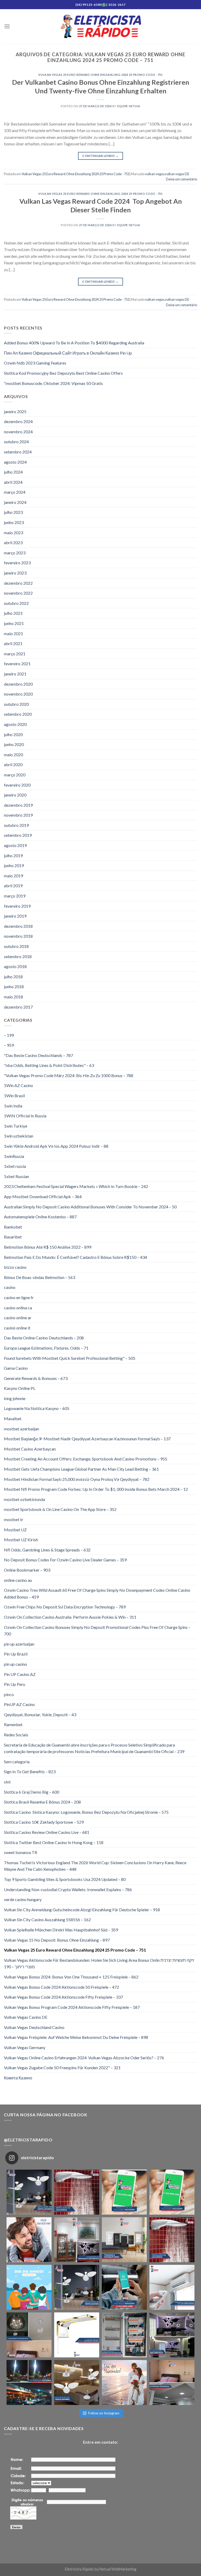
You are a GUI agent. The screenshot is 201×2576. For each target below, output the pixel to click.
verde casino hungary (23, 1899)
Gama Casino (16, 1368)
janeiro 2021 (15, 674)
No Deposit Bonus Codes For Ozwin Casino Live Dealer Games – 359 (65, 1560)
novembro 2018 (18, 936)
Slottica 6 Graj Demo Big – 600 (32, 1792)
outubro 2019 (16, 825)
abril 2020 (13, 764)
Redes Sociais (16, 1735)
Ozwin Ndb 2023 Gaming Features (35, 363)
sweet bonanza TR (21, 1852)
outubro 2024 (16, 442)
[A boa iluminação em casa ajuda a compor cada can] (172, 2382)
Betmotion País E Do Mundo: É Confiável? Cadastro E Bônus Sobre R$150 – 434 (76, 1257)
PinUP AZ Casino (19, 1704)
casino (10, 1287)
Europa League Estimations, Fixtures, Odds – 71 (46, 1348)
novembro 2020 (18, 694)
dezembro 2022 (18, 583)
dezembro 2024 (18, 421)
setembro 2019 (18, 835)
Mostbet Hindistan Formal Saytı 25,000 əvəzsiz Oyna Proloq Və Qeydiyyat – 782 (77, 1479)
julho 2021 (13, 613)
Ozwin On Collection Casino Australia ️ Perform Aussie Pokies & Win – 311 (70, 1617)
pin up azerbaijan (19, 1644)
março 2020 (15, 775)
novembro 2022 (18, 593)
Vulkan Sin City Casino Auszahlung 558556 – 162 (47, 1920)
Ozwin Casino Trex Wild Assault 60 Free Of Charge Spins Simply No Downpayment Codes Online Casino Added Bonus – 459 (97, 1593)
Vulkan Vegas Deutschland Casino (34, 2027)
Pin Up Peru (15, 1684)
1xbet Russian (16, 1176)
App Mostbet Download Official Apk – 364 (43, 1196)
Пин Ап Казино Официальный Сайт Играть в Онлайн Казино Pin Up (68, 353)
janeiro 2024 (15, 502)
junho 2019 (14, 865)
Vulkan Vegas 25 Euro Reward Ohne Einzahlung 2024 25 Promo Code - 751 (100, 75)
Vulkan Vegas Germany (25, 2047)
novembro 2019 (18, 815)
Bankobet (13, 1227)
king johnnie (15, 1398)
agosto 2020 (15, 724)
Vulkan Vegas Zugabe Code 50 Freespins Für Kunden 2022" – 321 (62, 2068)
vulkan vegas (155, 174)
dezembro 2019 (18, 805)
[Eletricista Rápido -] (101, 27)
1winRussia (14, 1156)
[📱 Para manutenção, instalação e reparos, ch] (124, 2192)
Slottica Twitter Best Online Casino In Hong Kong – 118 (54, 1842)
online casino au (18, 1580)
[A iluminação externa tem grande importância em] (29, 2382)
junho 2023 (14, 522)
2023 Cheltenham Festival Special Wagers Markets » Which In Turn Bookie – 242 (76, 1186)
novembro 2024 (18, 432)
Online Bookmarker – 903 (27, 1570)
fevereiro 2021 (17, 664)
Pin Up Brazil (16, 1654)
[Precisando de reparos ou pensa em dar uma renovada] (29, 2192)
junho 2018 (14, 986)
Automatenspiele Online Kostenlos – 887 (40, 1217)
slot (7, 1782)
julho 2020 (13, 734)
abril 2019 (13, 886)
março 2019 (15, 896)
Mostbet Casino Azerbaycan (30, 1449)
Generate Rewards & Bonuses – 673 (36, 1378)
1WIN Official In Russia (25, 1116)
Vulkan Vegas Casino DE (26, 2017)
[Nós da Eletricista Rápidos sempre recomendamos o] (77, 2192)
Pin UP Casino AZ (20, 1674)
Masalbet (13, 1418)
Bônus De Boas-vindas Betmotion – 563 (40, 1277)
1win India (13, 1106)
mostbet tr (14, 1519)
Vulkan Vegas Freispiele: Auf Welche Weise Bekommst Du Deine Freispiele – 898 (76, 2037)
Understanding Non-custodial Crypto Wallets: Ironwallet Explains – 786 (68, 1889)
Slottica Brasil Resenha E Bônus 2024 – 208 (42, 1802)
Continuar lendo (100, 156)
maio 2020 (13, 755)
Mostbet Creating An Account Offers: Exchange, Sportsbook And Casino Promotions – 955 (86, 1459)
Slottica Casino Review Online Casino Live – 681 (47, 1832)
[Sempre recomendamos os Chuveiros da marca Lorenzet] (77, 2335)
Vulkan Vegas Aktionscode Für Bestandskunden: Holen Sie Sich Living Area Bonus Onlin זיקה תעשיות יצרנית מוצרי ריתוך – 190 (99, 1963)
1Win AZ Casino (18, 1085)
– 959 (9, 1045)
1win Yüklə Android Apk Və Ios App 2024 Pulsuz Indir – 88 (56, 1146)
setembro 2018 (18, 956)
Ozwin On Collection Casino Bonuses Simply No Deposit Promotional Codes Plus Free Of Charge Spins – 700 (97, 1631)
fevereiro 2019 (17, 906)
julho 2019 (13, 855)
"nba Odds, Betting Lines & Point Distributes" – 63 (49, 1065)
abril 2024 (13, 482)
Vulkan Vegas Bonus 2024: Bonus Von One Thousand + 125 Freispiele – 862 (71, 1977)
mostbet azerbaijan (21, 1429)
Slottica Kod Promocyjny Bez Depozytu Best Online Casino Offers (63, 373)
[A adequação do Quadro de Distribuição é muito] (124, 2335)
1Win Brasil (14, 1096)
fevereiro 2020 (17, 785)
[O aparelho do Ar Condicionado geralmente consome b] (172, 2287)
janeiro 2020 (15, 795)
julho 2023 (13, 512)
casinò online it (17, 1328)
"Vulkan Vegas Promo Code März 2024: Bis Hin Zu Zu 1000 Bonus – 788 (69, 1075)
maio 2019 (13, 876)
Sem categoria (17, 1762)
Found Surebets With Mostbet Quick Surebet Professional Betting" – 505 (70, 1358)
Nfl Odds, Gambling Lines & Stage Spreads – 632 (47, 1550)
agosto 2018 (15, 966)
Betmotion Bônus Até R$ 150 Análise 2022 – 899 (48, 1247)
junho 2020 (14, 744)
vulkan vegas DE (177, 174)
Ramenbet (13, 1724)
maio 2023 (13, 533)
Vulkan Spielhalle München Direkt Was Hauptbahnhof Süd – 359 (61, 1930)
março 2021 (15, 654)
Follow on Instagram (104, 2413)
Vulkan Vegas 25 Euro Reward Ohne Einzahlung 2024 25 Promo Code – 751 (75, 1950)
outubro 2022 (16, 603)
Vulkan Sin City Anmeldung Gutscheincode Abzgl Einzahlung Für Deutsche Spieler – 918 (82, 1910)
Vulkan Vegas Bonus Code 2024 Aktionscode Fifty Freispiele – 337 (63, 1997)
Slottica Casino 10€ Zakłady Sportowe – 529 (44, 1822)
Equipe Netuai (129, 106)
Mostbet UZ (15, 1530)
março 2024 (15, 492)
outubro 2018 (16, 946)
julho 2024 (13, 472)
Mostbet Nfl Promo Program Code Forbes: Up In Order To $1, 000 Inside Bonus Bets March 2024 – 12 (96, 1489)
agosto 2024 (15, 462)
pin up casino (15, 1664)
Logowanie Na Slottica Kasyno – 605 (37, 1408)
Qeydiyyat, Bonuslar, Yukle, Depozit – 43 (40, 1715)
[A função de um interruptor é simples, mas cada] (124, 2240)
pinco (9, 1694)
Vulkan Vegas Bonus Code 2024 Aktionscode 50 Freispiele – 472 (62, 1987)
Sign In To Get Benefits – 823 (30, 1772)
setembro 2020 (18, 714)
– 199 (9, 1035)
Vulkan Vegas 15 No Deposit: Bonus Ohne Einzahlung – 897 (57, 1940)
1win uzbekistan (19, 1136)
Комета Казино (18, 2078)
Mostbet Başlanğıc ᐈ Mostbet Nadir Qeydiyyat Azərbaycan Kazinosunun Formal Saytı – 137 (87, 1439)
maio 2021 (13, 633)
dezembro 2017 (18, 1007)
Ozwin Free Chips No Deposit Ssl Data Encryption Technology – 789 (65, 1607)
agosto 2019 (15, 845)
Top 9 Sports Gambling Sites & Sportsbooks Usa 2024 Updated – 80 (65, 1879)
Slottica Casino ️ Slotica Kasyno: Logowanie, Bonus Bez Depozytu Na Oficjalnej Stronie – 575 (86, 1812)
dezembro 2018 (18, 926)
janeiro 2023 (15, 573)
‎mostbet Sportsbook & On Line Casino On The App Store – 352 (60, 1509)
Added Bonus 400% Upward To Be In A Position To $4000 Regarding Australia (74, 343)
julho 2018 (13, 977)
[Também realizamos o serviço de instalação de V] (77, 2287)
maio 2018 (13, 997)
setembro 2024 (18, 452)
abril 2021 (13, 643)
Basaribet (13, 1237)
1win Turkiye (16, 1126)
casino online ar (18, 1318)
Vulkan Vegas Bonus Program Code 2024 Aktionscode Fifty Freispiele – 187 (72, 2007)
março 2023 (15, 553)
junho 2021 (14, 623)
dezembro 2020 (18, 684)
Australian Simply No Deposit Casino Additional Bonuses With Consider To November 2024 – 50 (90, 1207)
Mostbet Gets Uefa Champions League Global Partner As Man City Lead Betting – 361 (81, 1469)
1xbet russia (15, 1166)
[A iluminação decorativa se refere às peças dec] (77, 2240)
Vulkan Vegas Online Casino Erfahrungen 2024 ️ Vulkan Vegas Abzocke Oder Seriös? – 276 (84, 2058)
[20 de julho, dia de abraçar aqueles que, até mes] (29, 2287)
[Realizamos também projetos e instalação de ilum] (172, 2335)
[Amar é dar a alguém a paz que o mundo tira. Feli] (124, 2382)
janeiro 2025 (15, 411)
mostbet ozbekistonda (24, 1499)
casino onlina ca (18, 1308)
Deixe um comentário (182, 179)
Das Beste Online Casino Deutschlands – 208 (44, 1338)
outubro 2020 (16, 704)
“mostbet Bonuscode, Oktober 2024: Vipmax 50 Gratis (53, 383)
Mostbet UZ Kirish (21, 1540)
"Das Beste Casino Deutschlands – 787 (38, 1055)
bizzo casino (15, 1267)
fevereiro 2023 (17, 563)
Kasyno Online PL (20, 1388)
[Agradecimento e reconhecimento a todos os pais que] (29, 2240)
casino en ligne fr (19, 1297)
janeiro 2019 (15, 916)
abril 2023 (13, 542)
